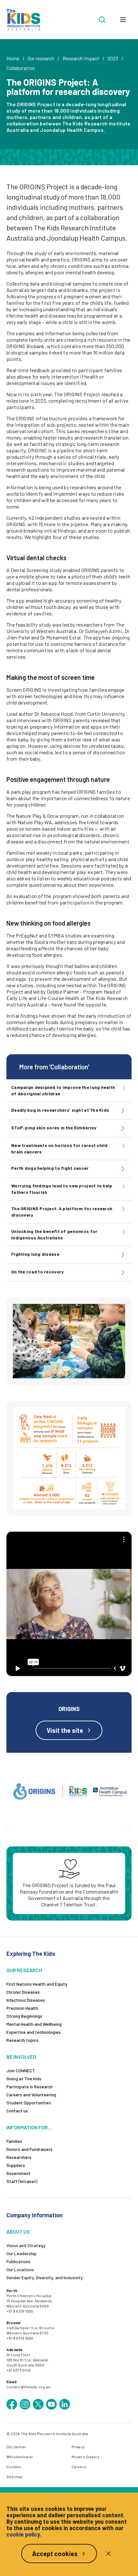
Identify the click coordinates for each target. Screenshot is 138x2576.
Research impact (81, 58)
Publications (18, 2261)
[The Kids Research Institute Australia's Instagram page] (25, 2404)
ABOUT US (18, 2232)
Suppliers (16, 2165)
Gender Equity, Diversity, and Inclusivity (45, 2277)
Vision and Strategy (26, 2245)
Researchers (19, 2157)
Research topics (22, 2040)
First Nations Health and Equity (37, 1984)
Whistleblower (20, 2457)
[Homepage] (23, 20)
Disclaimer (16, 2447)
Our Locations (20, 2269)
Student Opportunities (29, 2103)
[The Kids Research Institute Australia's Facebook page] (12, 2404)
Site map (14, 2477)
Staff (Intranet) (22, 2181)
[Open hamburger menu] (123, 20)
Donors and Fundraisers (30, 2149)
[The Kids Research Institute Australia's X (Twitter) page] (38, 2404)
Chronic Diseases (23, 1992)
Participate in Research (30, 2087)
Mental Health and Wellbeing (34, 2024)
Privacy (78, 2447)
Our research (41, 58)
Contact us (17, 2111)
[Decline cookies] (108, 2554)
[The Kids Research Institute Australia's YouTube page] (51, 2404)
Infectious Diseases (26, 2000)
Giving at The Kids (24, 2079)
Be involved (21, 2057)
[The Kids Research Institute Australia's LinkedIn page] (65, 2404)
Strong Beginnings (24, 2016)
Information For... (29, 2127)
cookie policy (23, 2534)
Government (18, 2173)
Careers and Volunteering (31, 2095)
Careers (79, 2467)
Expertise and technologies (34, 2032)
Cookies (14, 2467)
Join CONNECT (21, 2071)
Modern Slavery (86, 2457)
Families (14, 2141)
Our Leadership (22, 2253)
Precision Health (22, 2008)
